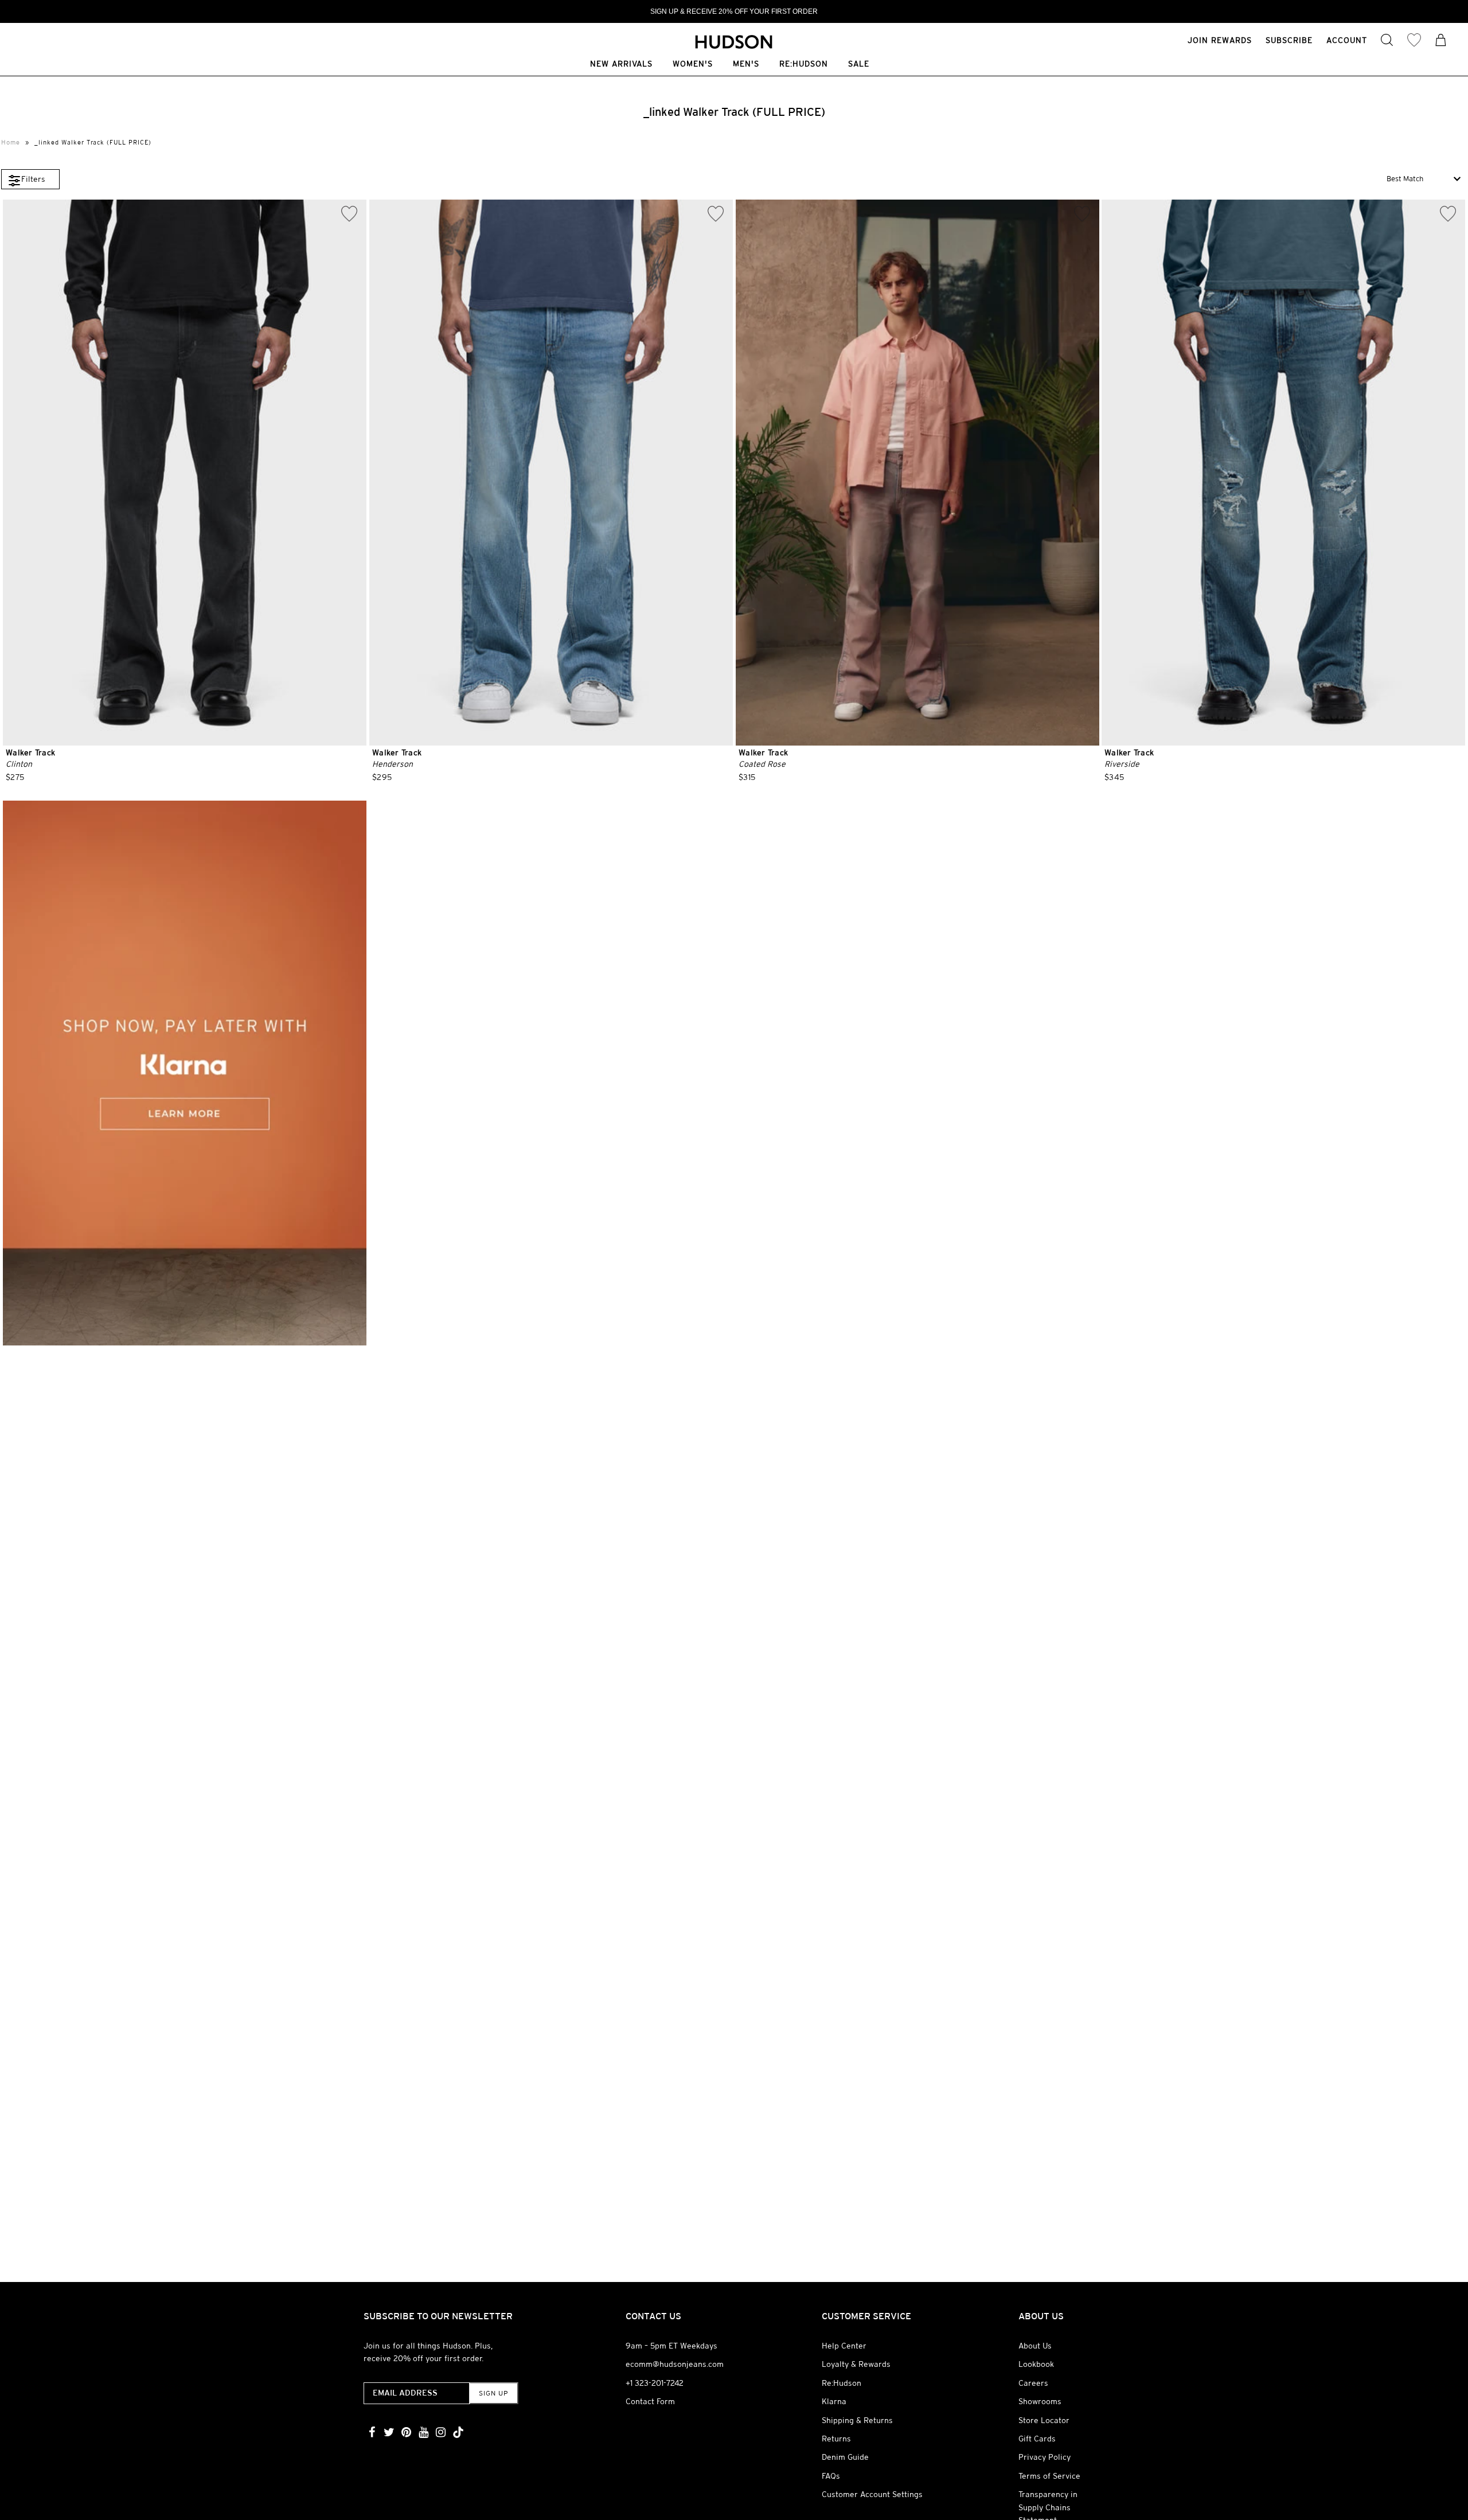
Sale (859, 65)
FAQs (831, 2476)
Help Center (844, 2346)
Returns (836, 2439)
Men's (746, 65)
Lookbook (1036, 2364)
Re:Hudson (804, 65)
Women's (693, 65)
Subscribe (1289, 40)
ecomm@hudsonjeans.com (675, 2364)
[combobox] (1424, 179)
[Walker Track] (185, 473)
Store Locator (1044, 2420)
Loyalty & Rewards (856, 2364)
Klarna (834, 2401)
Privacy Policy (1045, 2457)
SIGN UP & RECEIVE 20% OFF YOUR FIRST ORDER (734, 11)
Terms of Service (1049, 2476)
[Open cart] (1441, 41)
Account (1347, 40)
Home (11, 142)
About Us (1035, 2346)
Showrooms (1040, 2401)
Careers (1033, 2383)
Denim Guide (845, 2457)
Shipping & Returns (857, 2420)
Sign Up (493, 2393)
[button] (30, 179)
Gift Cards (1037, 2439)
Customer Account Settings (872, 2494)
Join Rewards (1220, 40)
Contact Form (650, 2401)
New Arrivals (621, 65)
